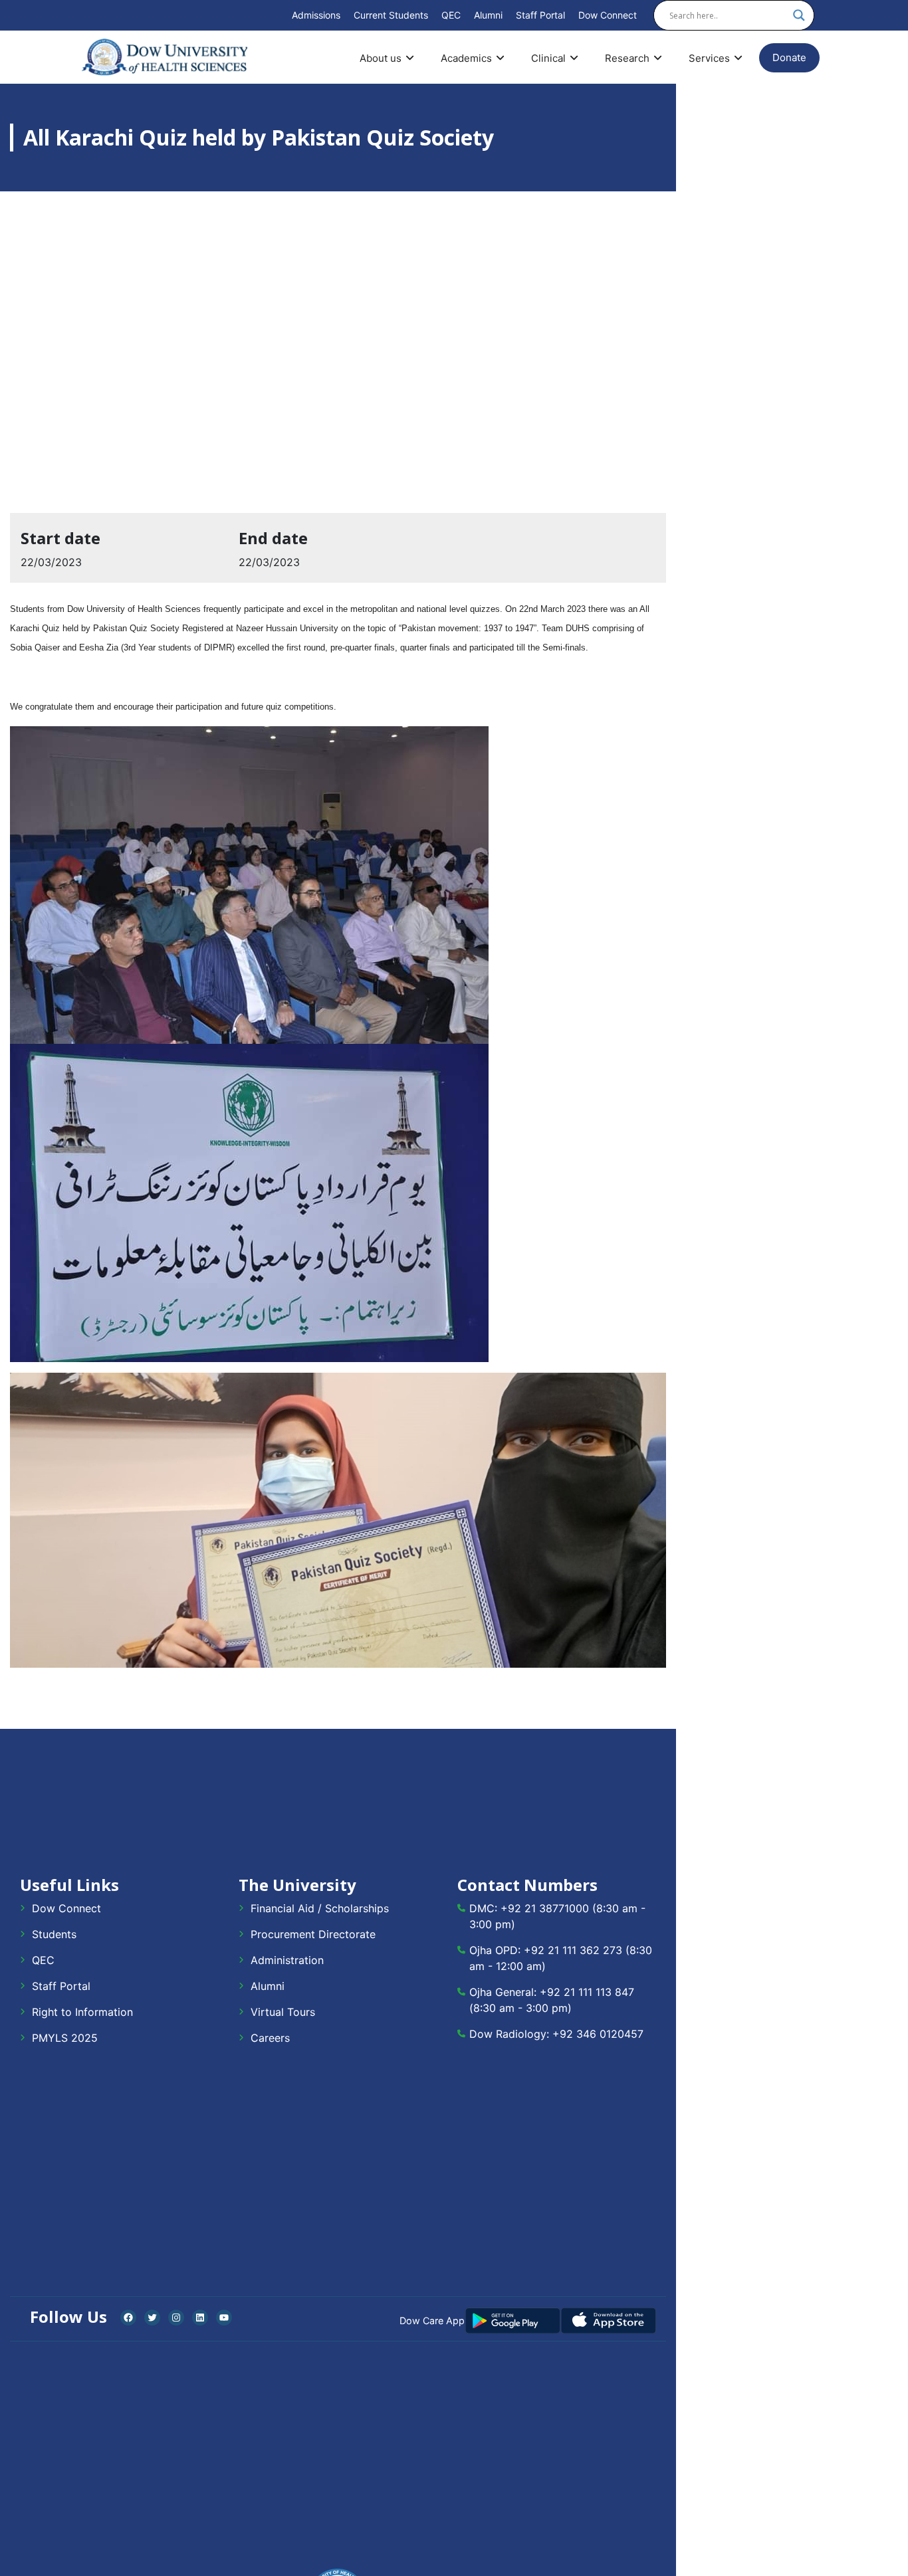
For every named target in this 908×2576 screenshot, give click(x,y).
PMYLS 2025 (65, 2038)
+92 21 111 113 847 (587, 1992)
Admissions (316, 15)
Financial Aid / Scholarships (320, 1908)
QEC (451, 15)
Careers (270, 2038)
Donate (789, 57)
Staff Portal (540, 15)
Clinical (548, 58)
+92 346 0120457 (598, 2034)
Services (709, 58)
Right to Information (82, 2012)
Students (54, 1934)
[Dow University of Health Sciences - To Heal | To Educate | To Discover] (165, 57)
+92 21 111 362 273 (573, 1950)
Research (627, 58)
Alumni (488, 15)
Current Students (391, 15)
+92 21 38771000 (545, 1908)
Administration (287, 1960)
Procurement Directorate (313, 1934)
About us (381, 58)
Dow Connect (608, 15)
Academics (466, 58)
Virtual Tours (283, 2012)
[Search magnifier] (799, 15)
